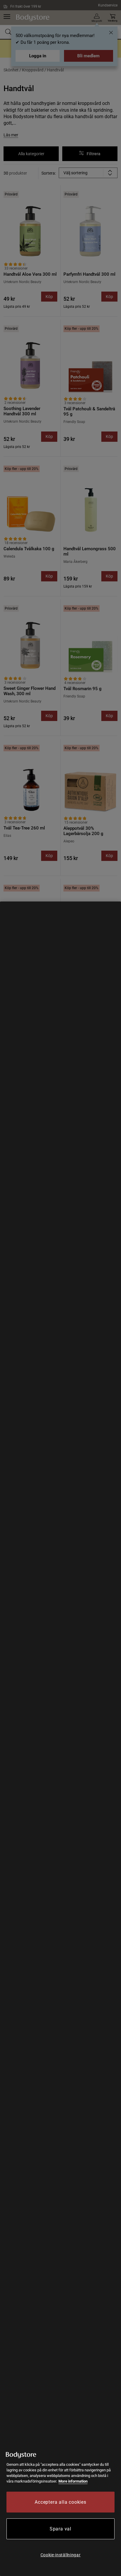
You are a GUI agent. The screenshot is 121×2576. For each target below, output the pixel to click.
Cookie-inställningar (61, 2555)
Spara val (60, 2529)
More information (73, 2481)
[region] (60, 1739)
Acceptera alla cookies (60, 2502)
